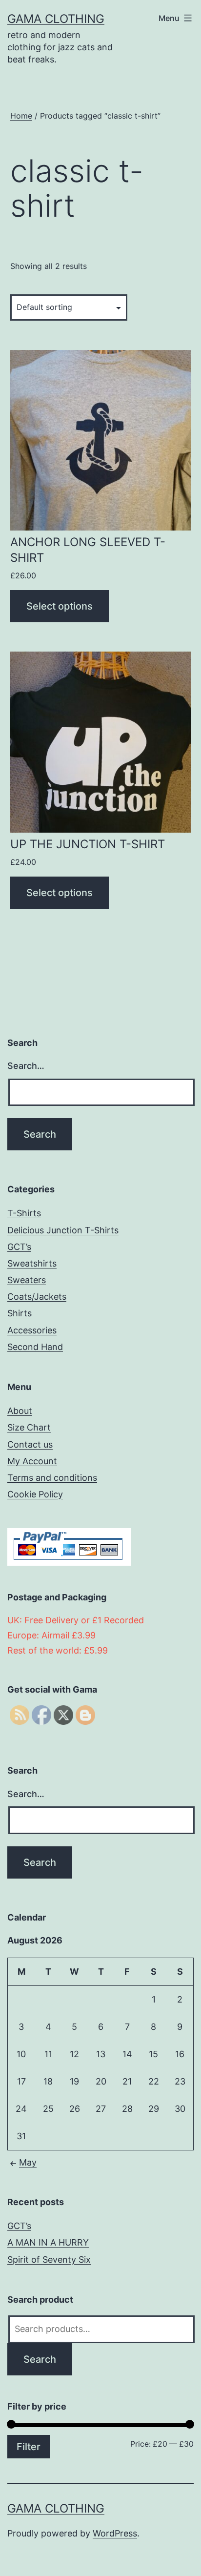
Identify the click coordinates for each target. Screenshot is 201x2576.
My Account (32, 1461)
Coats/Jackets (37, 1297)
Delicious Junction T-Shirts (63, 1230)
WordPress (115, 2533)
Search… (26, 1066)
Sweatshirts (32, 1263)
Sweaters (27, 1280)
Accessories (32, 1330)
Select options (60, 606)
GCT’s (19, 1247)
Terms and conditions (52, 1478)
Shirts (20, 1313)
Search (40, 2359)
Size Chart (29, 1427)
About (20, 1411)
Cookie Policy (35, 1494)
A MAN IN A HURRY (48, 2242)
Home (21, 116)
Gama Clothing (56, 19)
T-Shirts (24, 1213)
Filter (29, 2447)
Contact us (30, 1444)
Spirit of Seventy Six (49, 2259)
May (28, 2162)
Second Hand (35, 1347)
